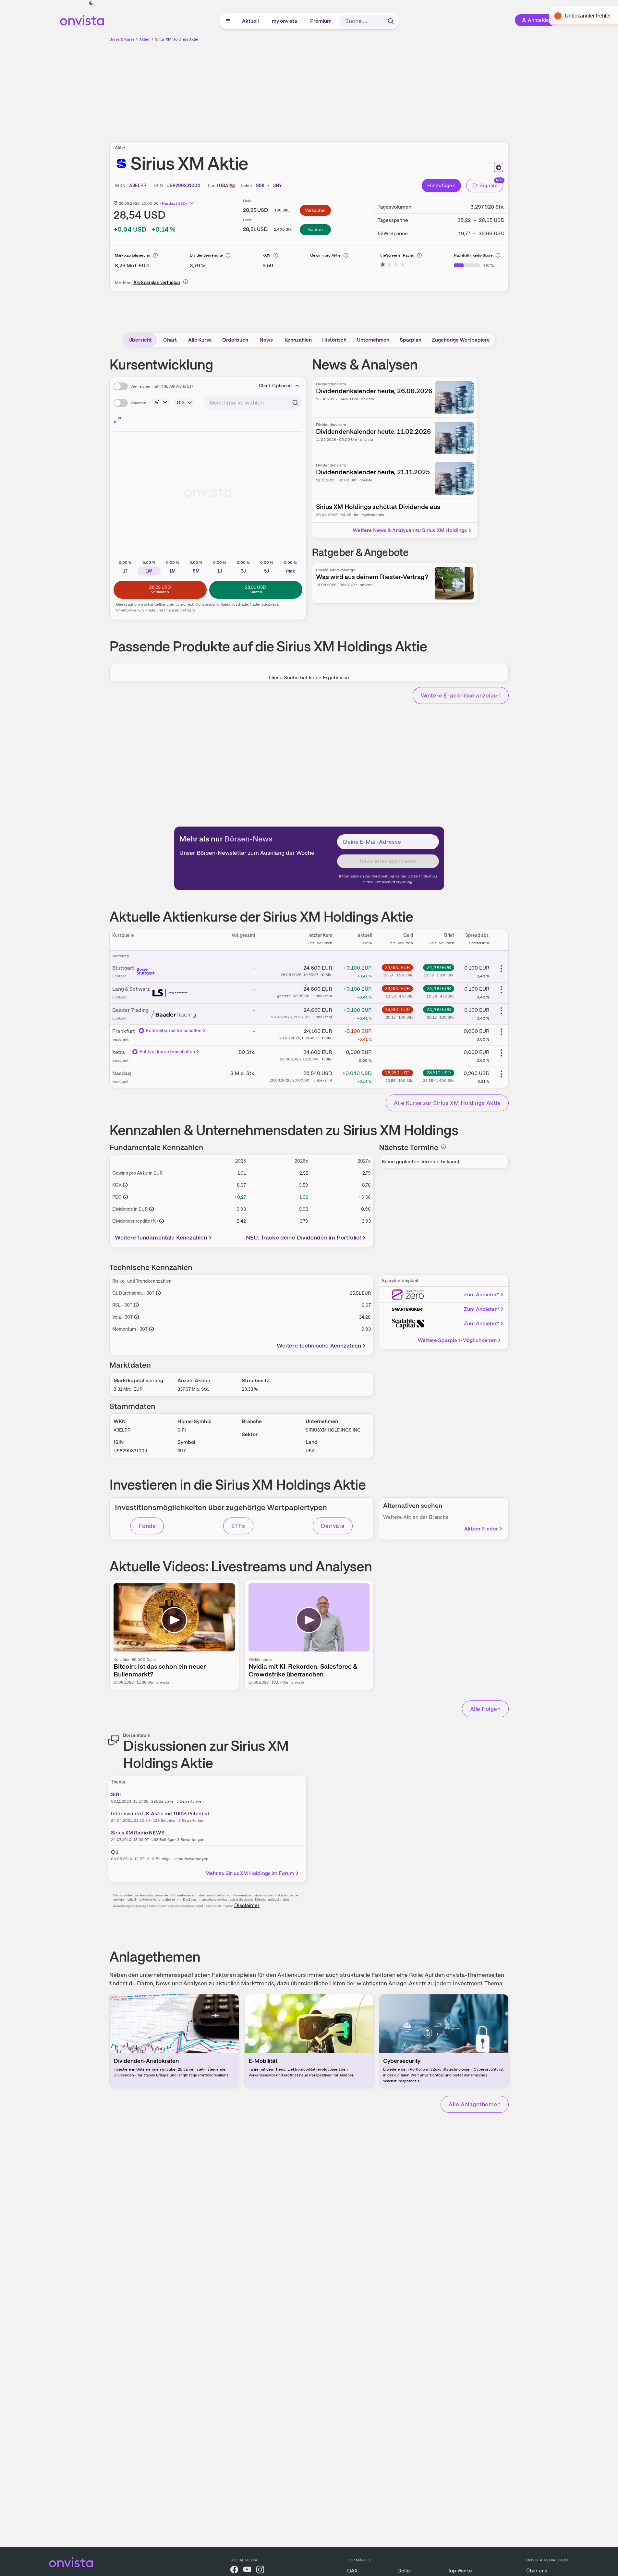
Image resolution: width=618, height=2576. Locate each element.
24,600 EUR (397, 967)
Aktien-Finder (481, 1529)
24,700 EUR (439, 967)
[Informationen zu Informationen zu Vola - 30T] (137, 1317)
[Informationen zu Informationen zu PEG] (126, 1197)
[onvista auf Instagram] (260, 2571)
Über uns (537, 2571)
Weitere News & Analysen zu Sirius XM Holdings (410, 530)
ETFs (238, 1526)
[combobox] (253, 403)
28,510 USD (439, 1073)
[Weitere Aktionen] (501, 969)
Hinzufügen (441, 185)
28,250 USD (397, 1073)
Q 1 (115, 1852)
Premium (321, 21)
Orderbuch (235, 340)
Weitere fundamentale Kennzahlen (161, 1237)
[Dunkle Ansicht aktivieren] (91, 3)
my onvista (285, 21)
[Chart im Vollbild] (117, 420)
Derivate (333, 1526)
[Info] (155, 255)
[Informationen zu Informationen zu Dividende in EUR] (151, 1209)
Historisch (334, 340)
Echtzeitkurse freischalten (174, 1031)
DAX (352, 2571)
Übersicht (140, 340)
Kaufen (315, 229)
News (266, 340)
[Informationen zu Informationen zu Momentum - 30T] (151, 1329)
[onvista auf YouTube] (247, 2571)
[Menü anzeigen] (228, 21)
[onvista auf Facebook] (234, 2571)
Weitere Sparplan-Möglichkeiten (457, 1340)
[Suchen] (391, 21)
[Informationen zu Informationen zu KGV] (125, 1185)
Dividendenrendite (206, 255)
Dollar (404, 2571)
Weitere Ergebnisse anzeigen (461, 695)
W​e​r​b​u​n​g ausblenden (365, 88)
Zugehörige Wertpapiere (461, 340)
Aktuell (251, 21)
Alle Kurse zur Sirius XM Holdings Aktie (447, 1103)
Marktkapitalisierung (133, 255)
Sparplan (411, 340)
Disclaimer (247, 1905)
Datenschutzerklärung (393, 882)
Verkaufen (315, 210)
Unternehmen (373, 340)
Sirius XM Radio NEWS (138, 1833)
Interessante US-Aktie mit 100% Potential (160, 1814)
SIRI (116, 1794)
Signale (489, 185)
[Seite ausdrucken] (499, 167)
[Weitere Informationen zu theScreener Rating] (393, 266)
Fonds (147, 1526)
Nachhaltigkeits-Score (473, 255)
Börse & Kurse (122, 39)
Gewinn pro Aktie (325, 255)
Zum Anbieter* (482, 1294)
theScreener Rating (397, 255)
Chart (170, 340)
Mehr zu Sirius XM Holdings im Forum (250, 1873)
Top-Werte (460, 2571)
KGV (267, 255)
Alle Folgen (485, 1709)
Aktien (145, 39)
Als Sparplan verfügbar (157, 283)
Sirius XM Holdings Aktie (177, 39)
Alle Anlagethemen (475, 2104)
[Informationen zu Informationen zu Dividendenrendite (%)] (162, 1221)
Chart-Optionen (275, 386)
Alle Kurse (200, 340)
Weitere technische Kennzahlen (319, 1345)
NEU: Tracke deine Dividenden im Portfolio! (304, 1237)
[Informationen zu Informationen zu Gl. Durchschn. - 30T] (158, 1293)
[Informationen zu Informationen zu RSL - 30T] (136, 1305)
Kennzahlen (298, 340)
